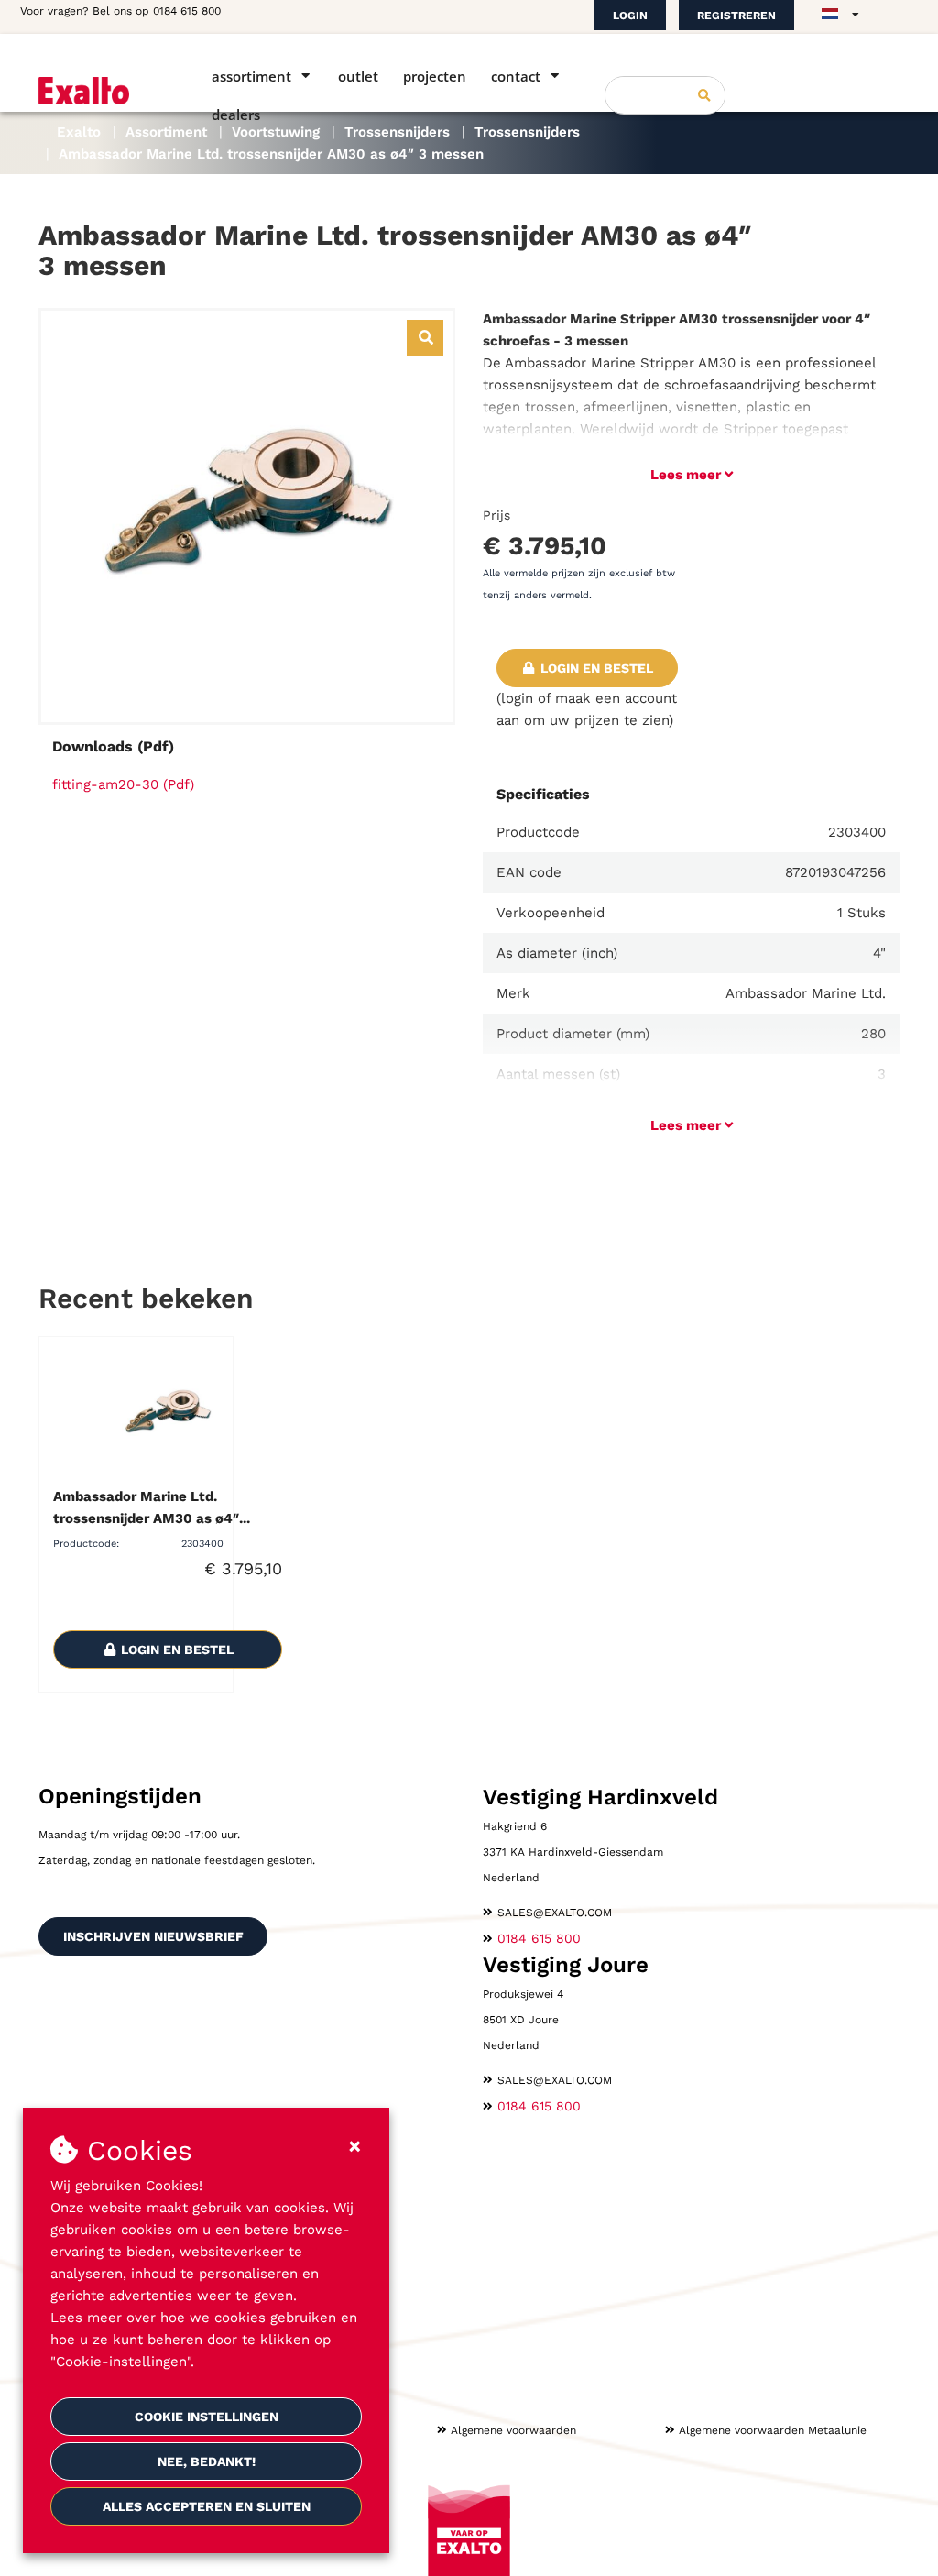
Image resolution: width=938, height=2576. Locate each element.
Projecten (435, 76)
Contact (516, 76)
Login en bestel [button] (595, 668)
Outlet (358, 76)
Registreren (736, 16)
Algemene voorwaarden (513, 2430)
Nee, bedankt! (207, 2461)
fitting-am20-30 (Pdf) (123, 784)
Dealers (236, 115)
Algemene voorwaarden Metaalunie (773, 2430)
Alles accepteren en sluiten (207, 2506)
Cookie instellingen (207, 2417)
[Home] (99, 91)
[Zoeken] (704, 95)
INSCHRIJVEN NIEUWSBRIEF (153, 1936)
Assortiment (251, 76)
